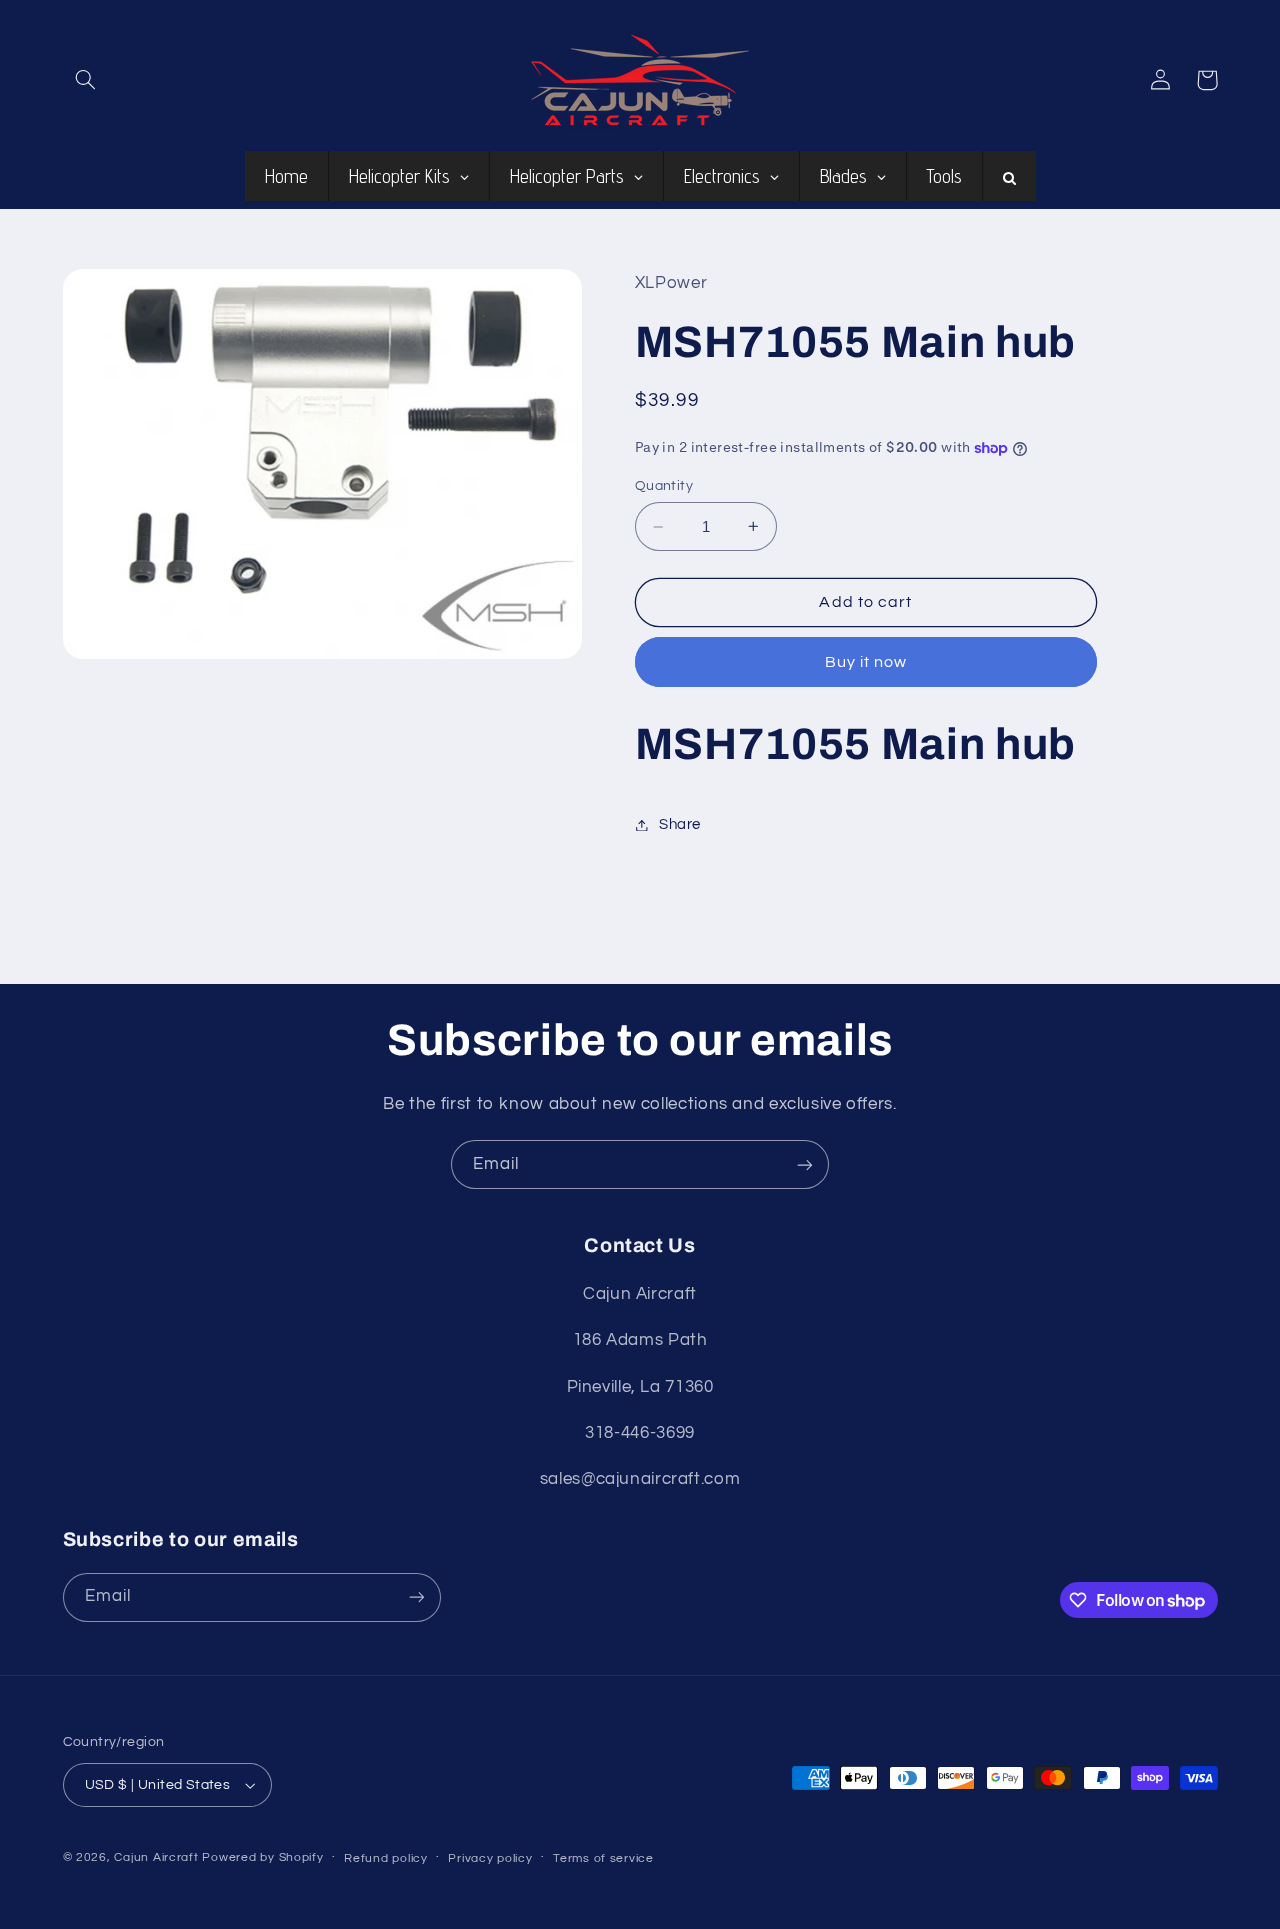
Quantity (664, 486)
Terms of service (603, 1858)
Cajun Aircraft (156, 1857)
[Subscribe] (805, 1164)
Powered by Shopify (262, 1857)
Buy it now (866, 662)
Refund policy (386, 1858)
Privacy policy (490, 1858)
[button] (86, 80)
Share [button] (680, 824)
